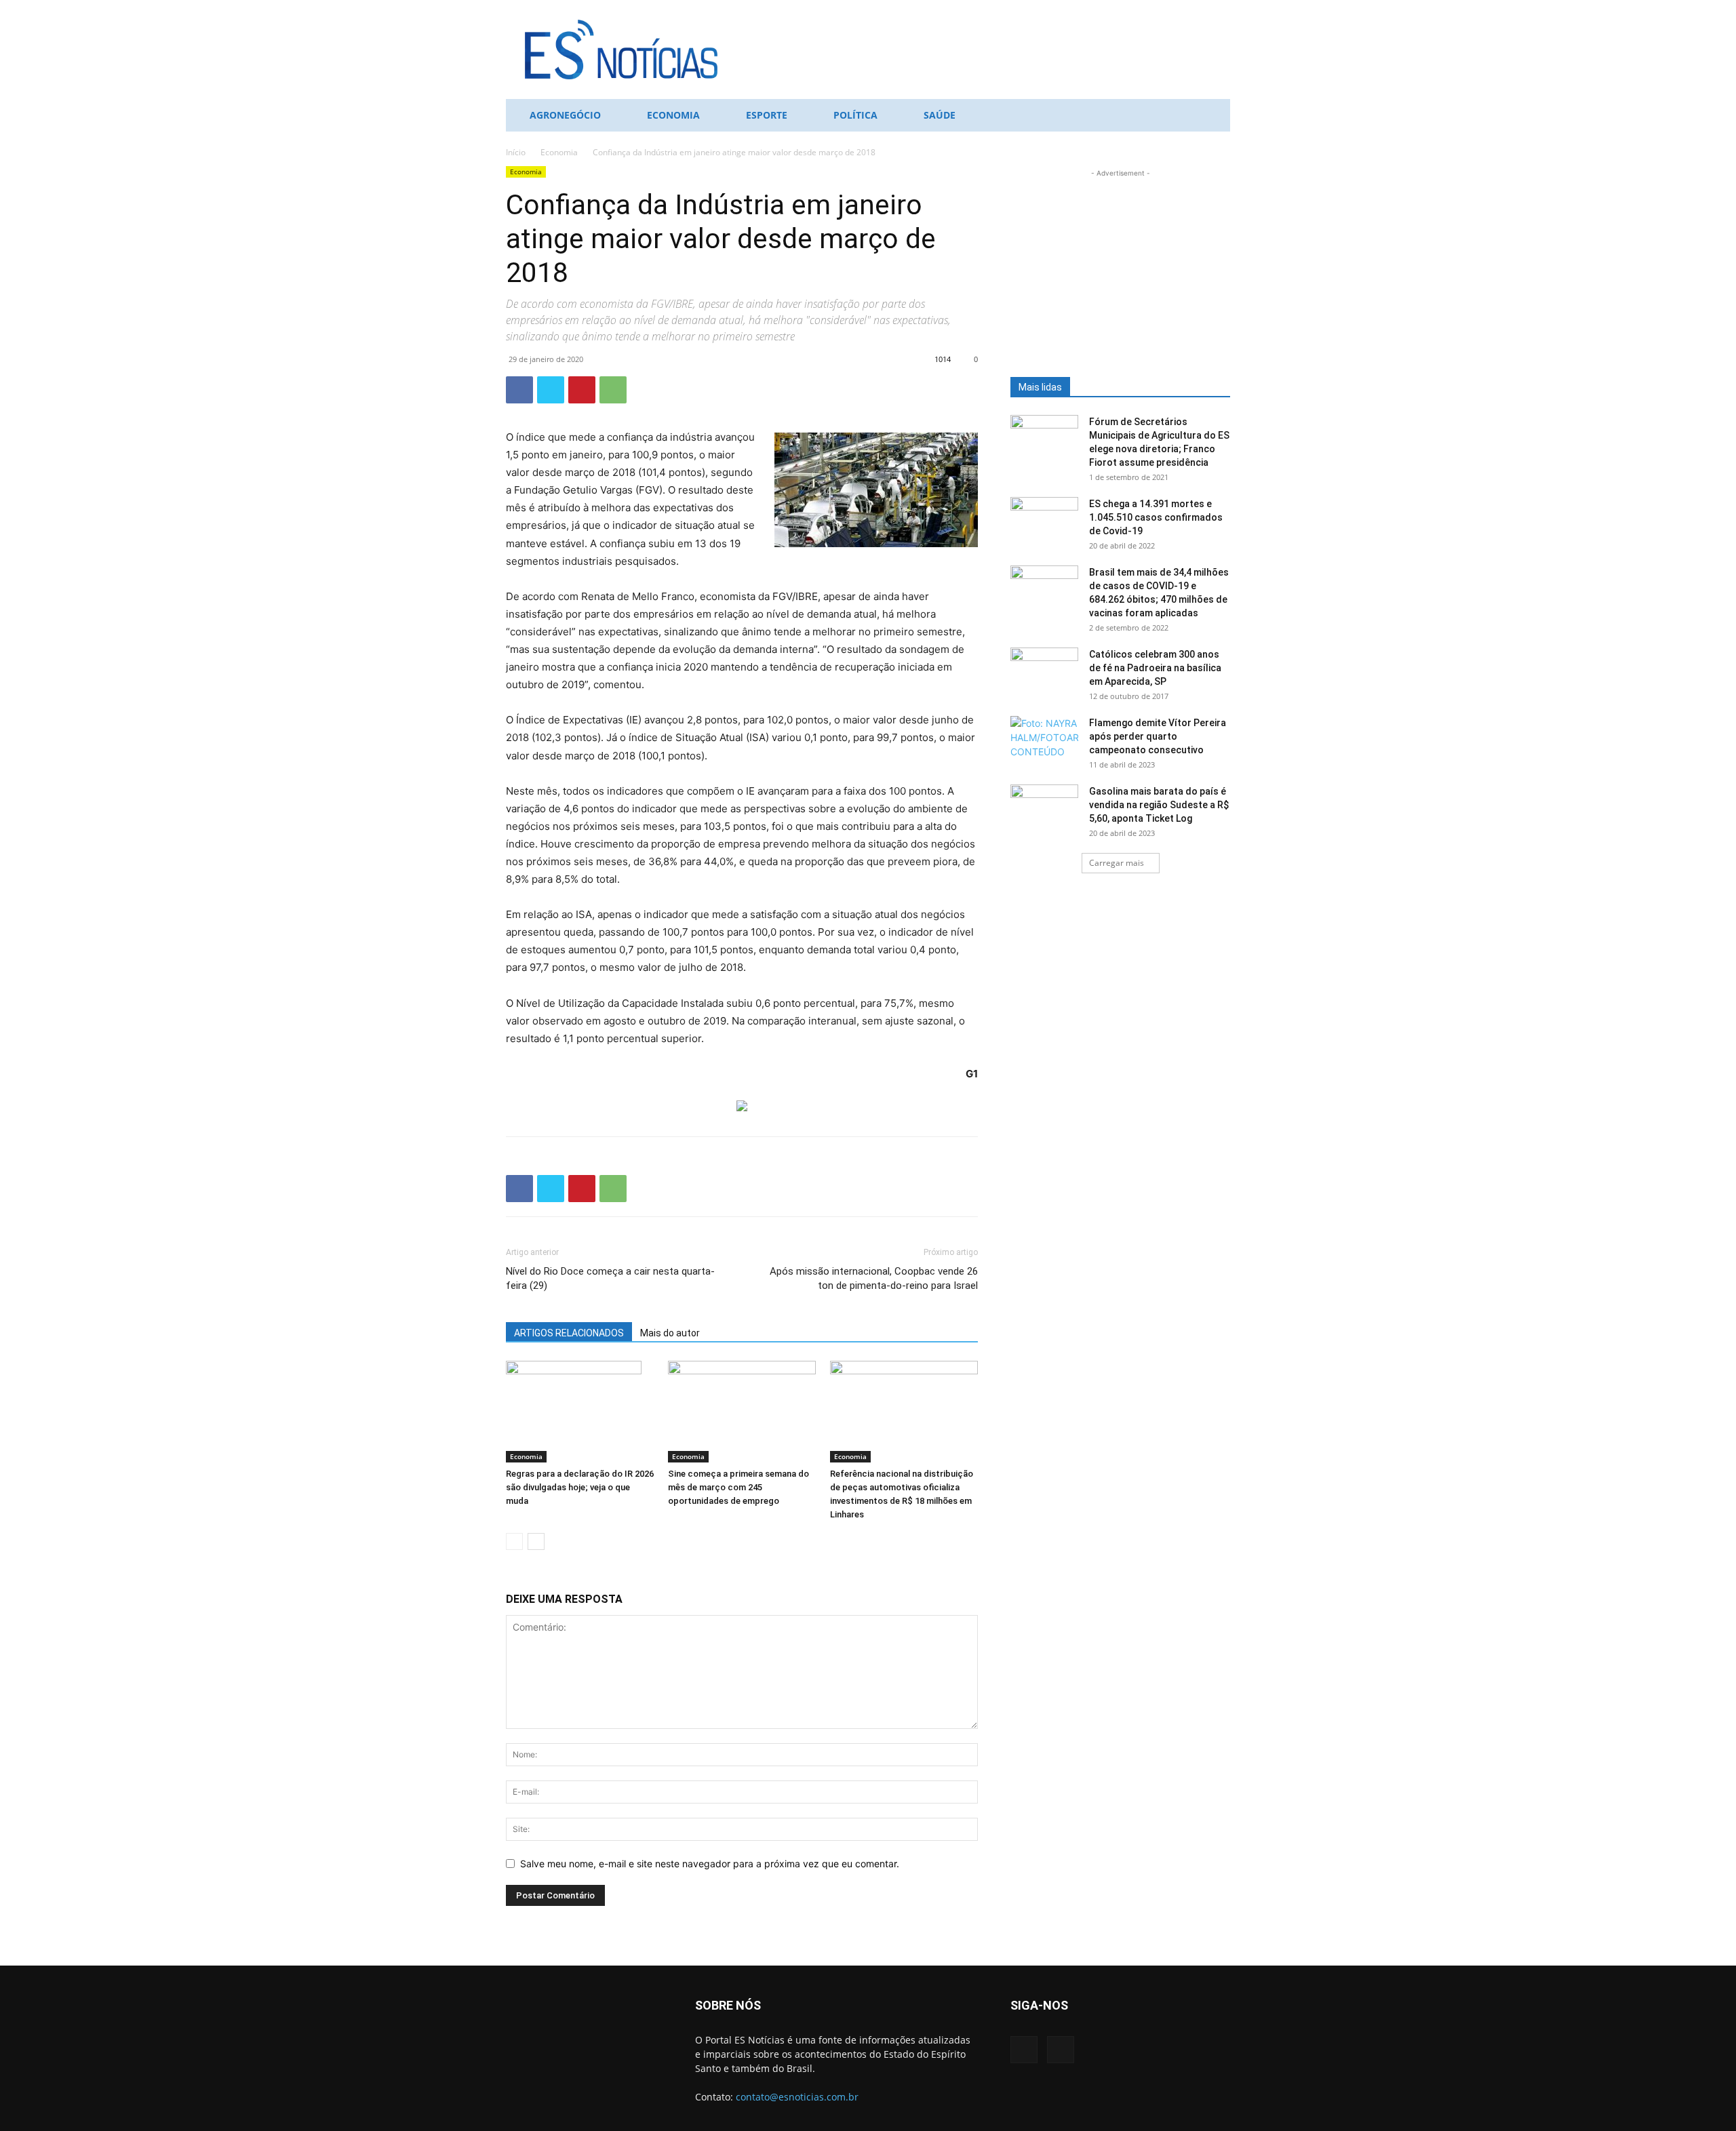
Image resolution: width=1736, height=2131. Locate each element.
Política (855, 115)
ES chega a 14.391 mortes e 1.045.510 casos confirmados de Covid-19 (1156, 517)
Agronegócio (565, 115)
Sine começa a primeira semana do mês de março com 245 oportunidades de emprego (738, 1487)
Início (516, 152)
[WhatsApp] (613, 390)
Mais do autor (670, 1333)
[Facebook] (519, 390)
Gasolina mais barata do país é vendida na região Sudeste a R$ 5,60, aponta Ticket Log (1159, 805)
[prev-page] (514, 1541)
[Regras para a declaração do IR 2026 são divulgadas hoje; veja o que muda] (580, 1412)
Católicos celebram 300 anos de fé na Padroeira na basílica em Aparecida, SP (1155, 668)
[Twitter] (551, 390)
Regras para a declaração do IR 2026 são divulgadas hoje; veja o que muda (580, 1487)
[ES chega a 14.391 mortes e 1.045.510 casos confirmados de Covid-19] (1044, 521)
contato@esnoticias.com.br (797, 2097)
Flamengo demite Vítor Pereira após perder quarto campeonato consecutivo (1158, 736)
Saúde (940, 115)
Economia (673, 115)
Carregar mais (1117, 863)
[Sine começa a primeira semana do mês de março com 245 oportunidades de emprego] (742, 1412)
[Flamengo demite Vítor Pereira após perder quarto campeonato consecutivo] (1044, 740)
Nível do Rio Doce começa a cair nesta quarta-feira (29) (610, 1278)
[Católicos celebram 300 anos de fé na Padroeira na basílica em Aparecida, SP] (1044, 671)
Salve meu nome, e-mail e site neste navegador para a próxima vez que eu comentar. (710, 1864)
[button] (1214, 116)
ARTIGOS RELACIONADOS (569, 1333)
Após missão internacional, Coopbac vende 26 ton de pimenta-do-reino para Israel (874, 1278)
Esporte (767, 115)
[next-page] (536, 1541)
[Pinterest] (582, 390)
